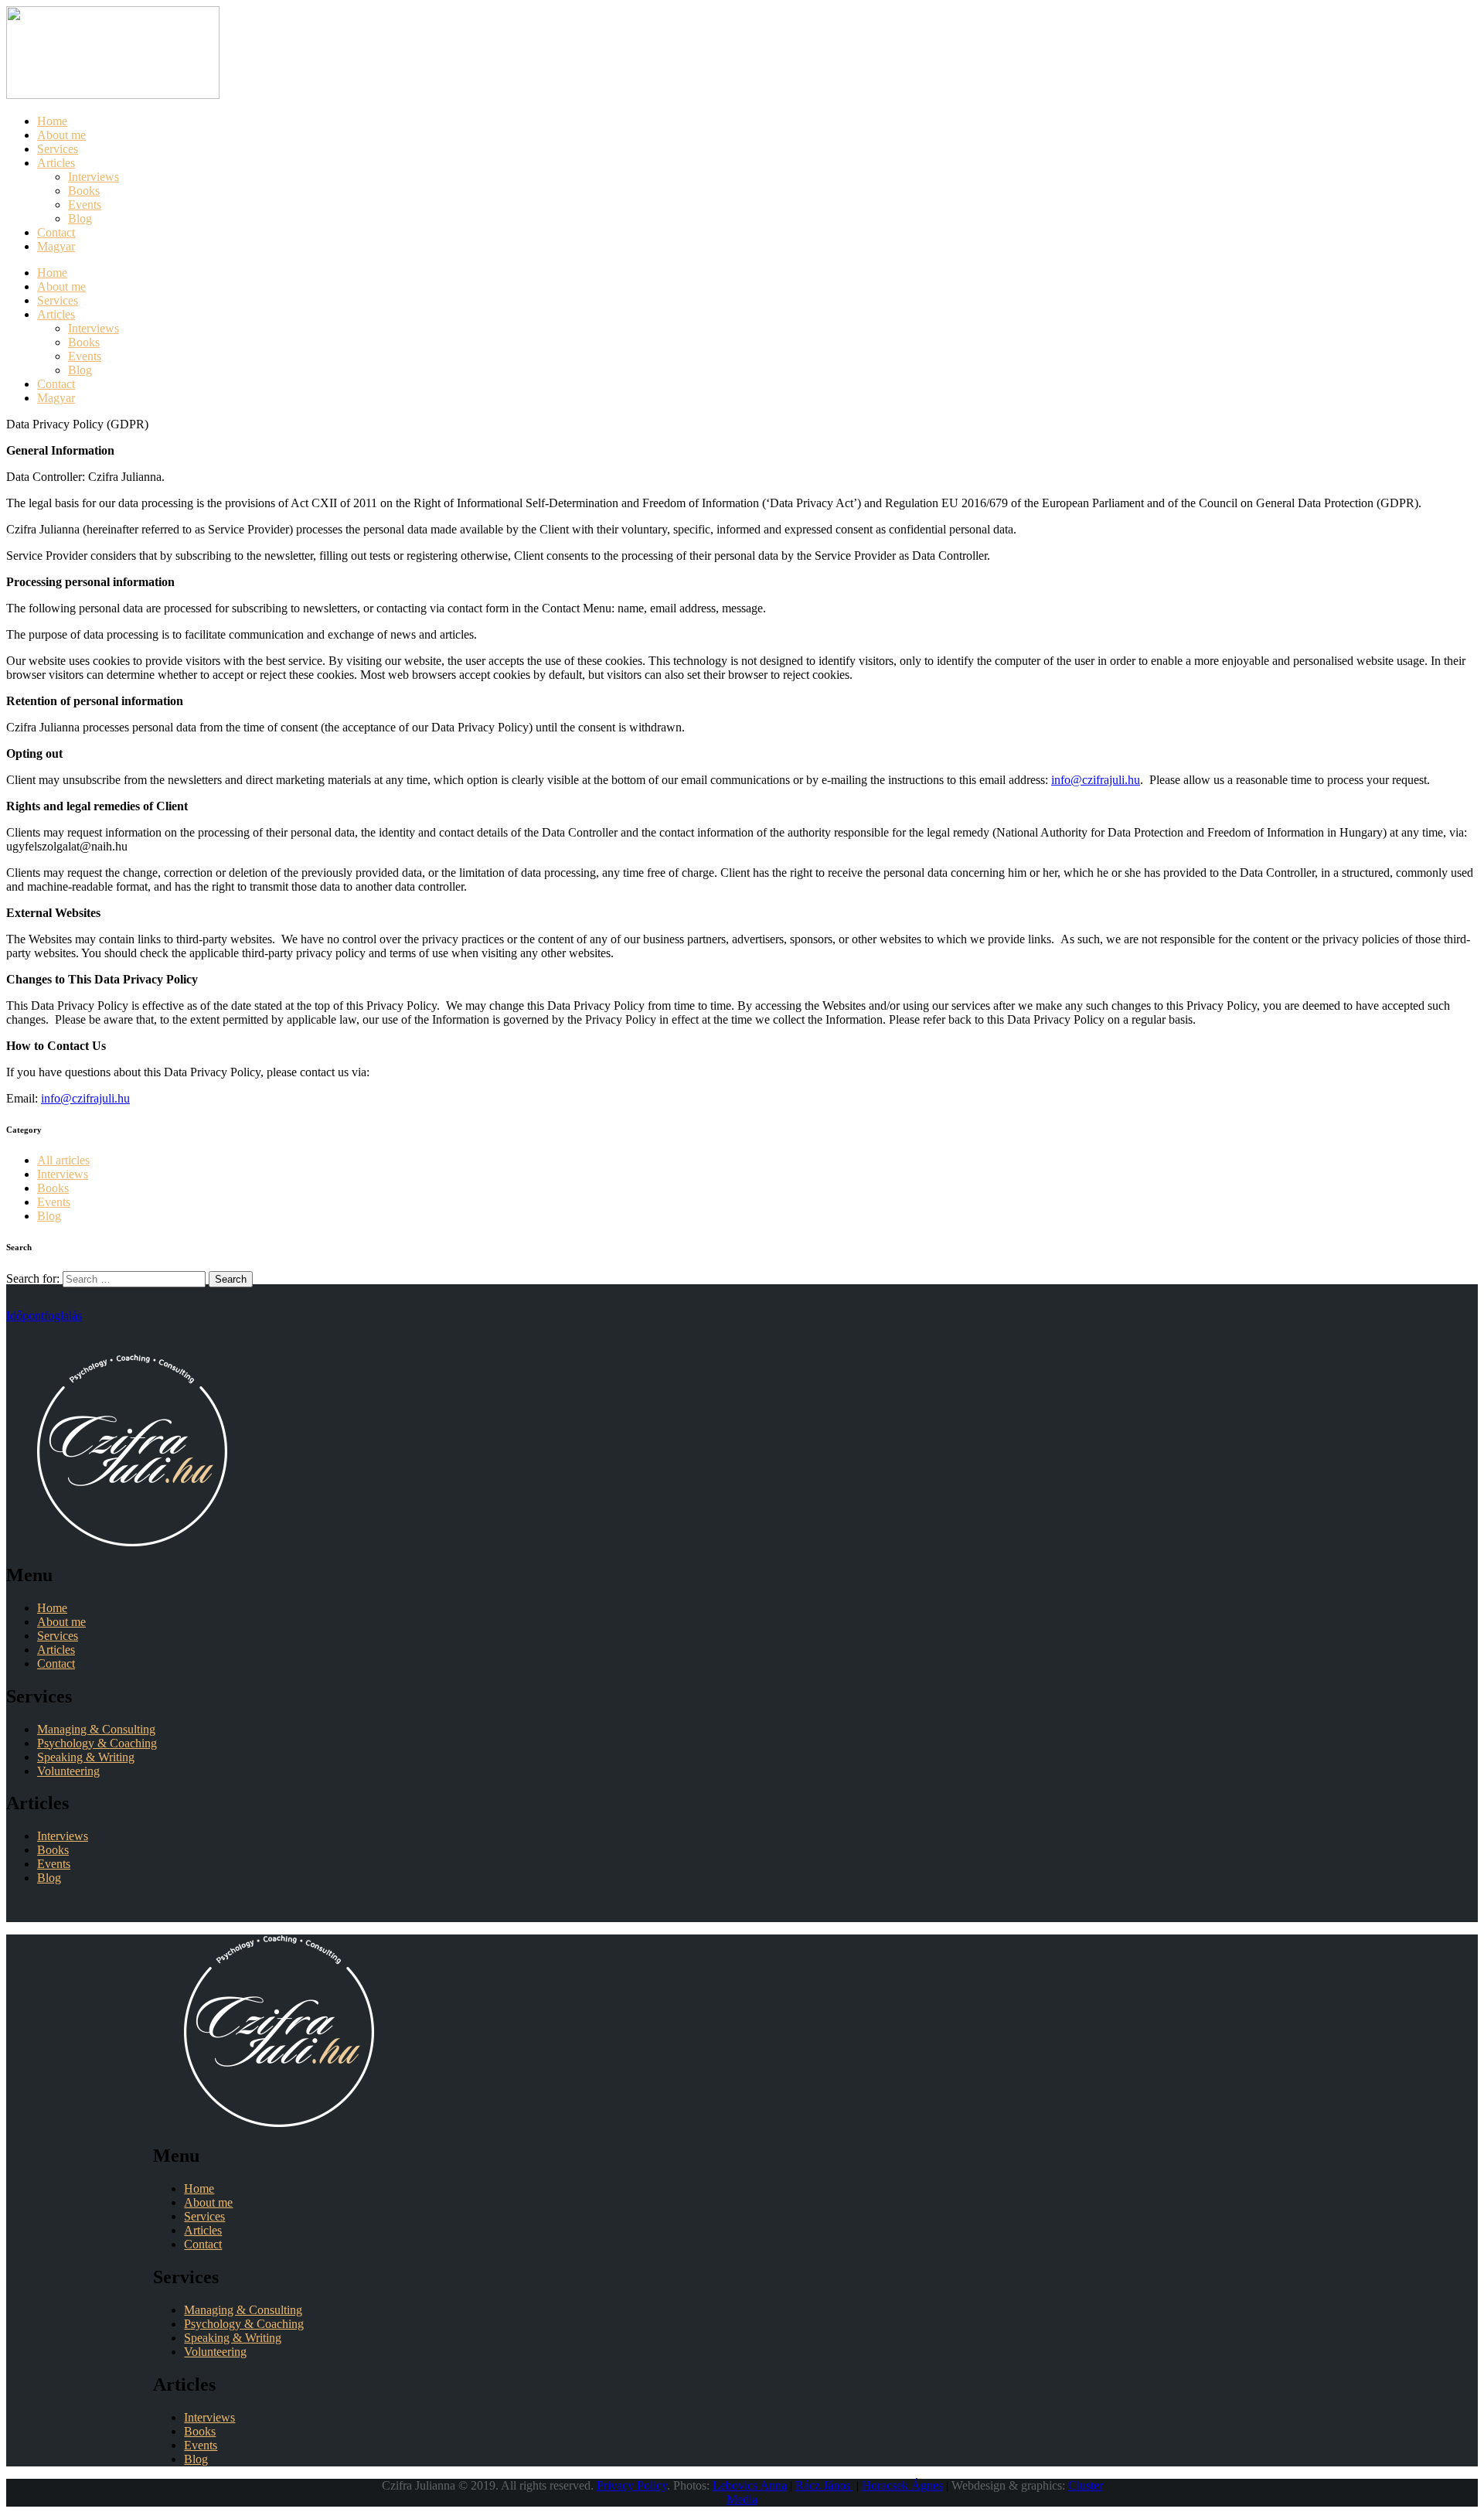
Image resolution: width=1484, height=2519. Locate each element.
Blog (49, 1216)
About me (61, 1622)
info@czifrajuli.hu (1096, 780)
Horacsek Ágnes (902, 2485)
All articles (63, 1160)
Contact (56, 1663)
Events (54, 1202)
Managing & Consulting (96, 1729)
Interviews (63, 1174)
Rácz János (824, 2485)
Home (52, 1608)
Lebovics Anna (750, 2485)
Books (53, 1188)
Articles (56, 1650)
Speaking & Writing (86, 1757)
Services (58, 1636)
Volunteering (68, 1771)
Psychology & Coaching (97, 1743)
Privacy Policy (632, 2485)
